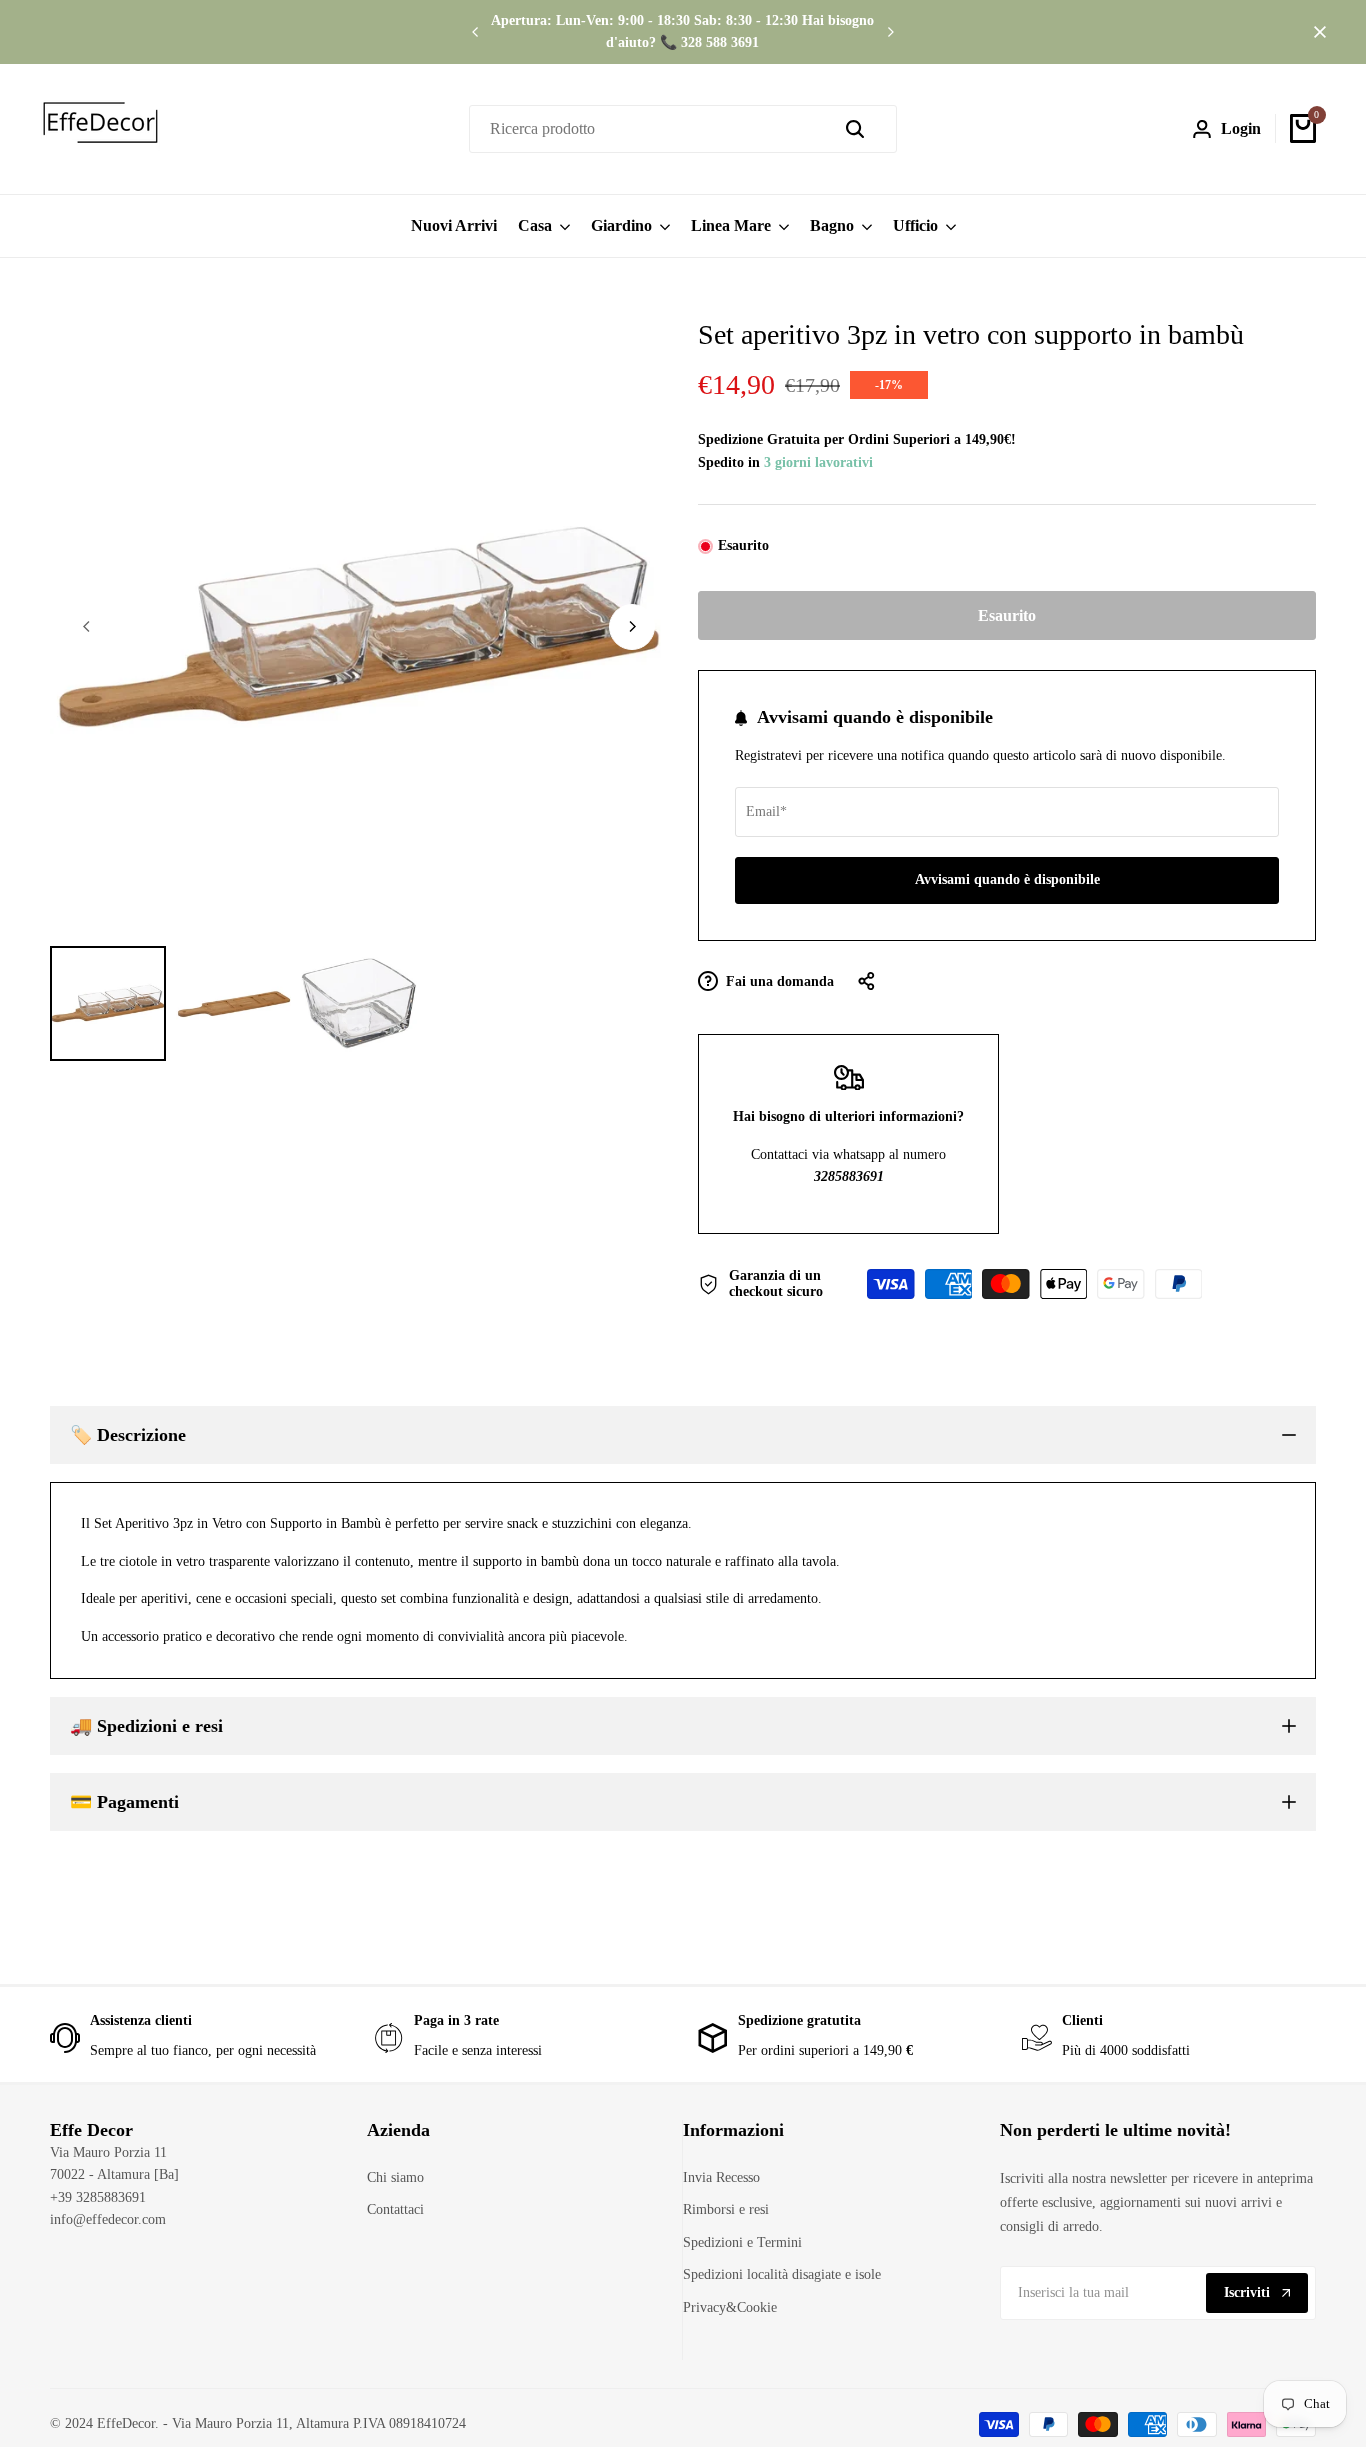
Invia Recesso (721, 2177)
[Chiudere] (1316, 32)
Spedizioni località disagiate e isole (782, 2274)
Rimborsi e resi (726, 2209)
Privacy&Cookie (730, 2307)
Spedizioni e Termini (742, 2242)
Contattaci (395, 2209)
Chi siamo (395, 2177)
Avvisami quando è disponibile (1007, 879)
